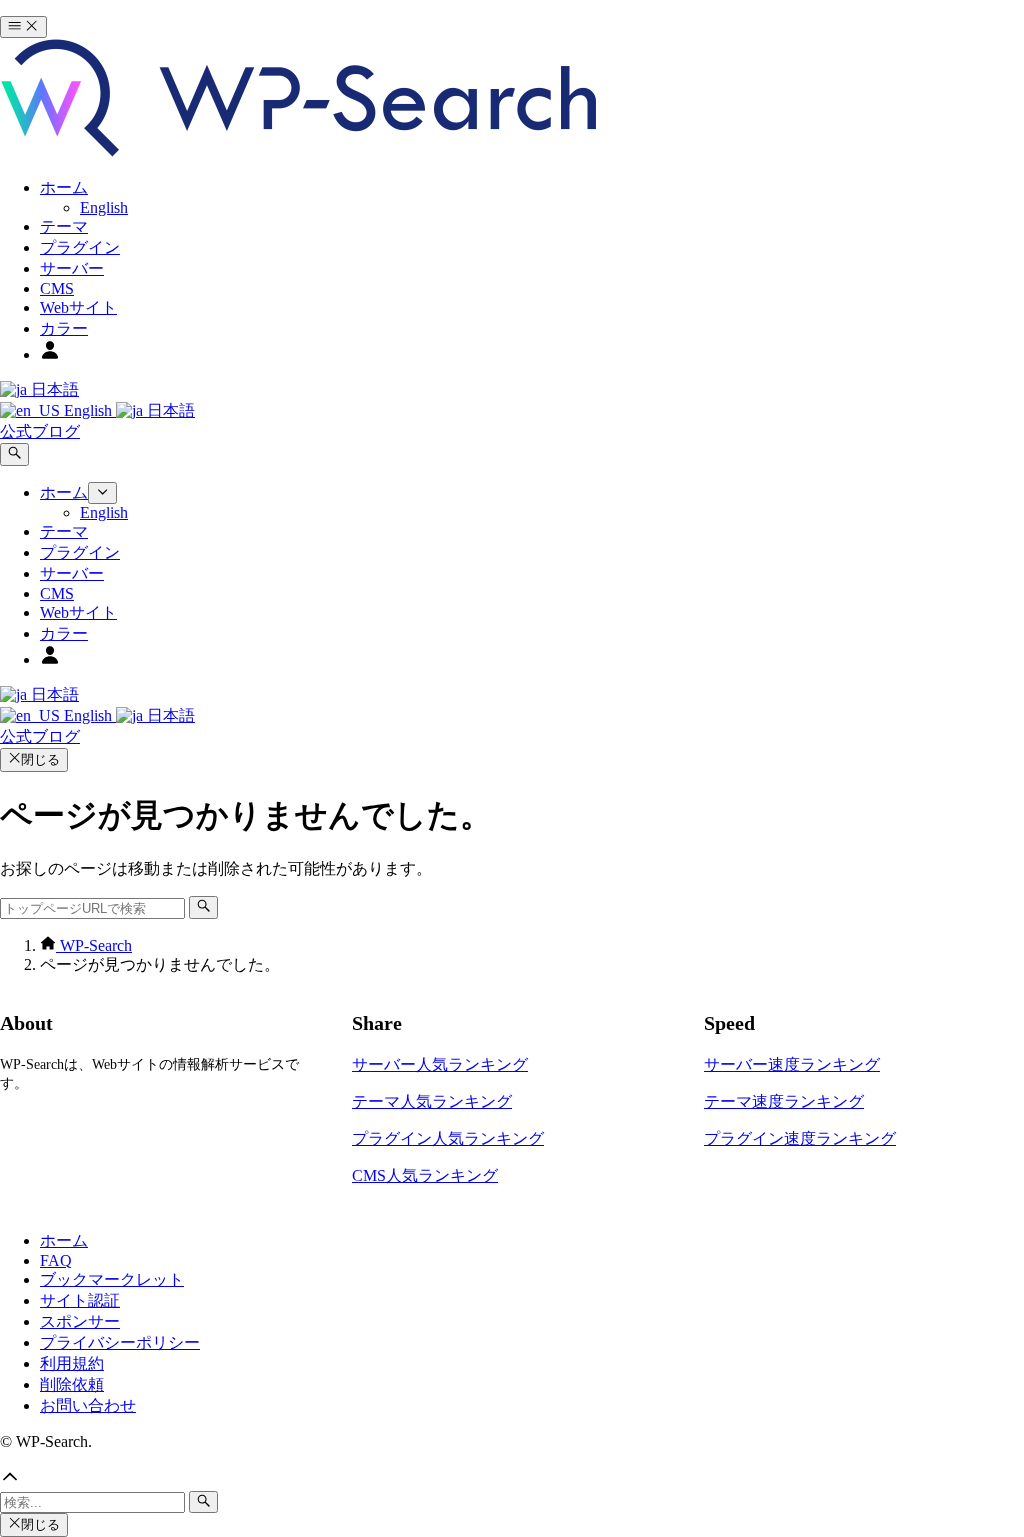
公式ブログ (40, 431)
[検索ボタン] (14, 454)
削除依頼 (72, 1384)
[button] (512, 1479)
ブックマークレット (112, 1279)
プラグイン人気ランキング (448, 1138)
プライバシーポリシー (120, 1342)
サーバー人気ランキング (440, 1064)
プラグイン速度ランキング (800, 1138)
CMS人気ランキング (425, 1175)
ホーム (64, 1240)
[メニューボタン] (23, 27)
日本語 (53, 389)
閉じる (40, 759)
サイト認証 (80, 1300)
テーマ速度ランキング (784, 1101)
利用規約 (72, 1363)
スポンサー (80, 1321)
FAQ (56, 1260)
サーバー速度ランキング (792, 1064)
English (88, 410)
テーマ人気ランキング (432, 1101)
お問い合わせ (88, 1405)
